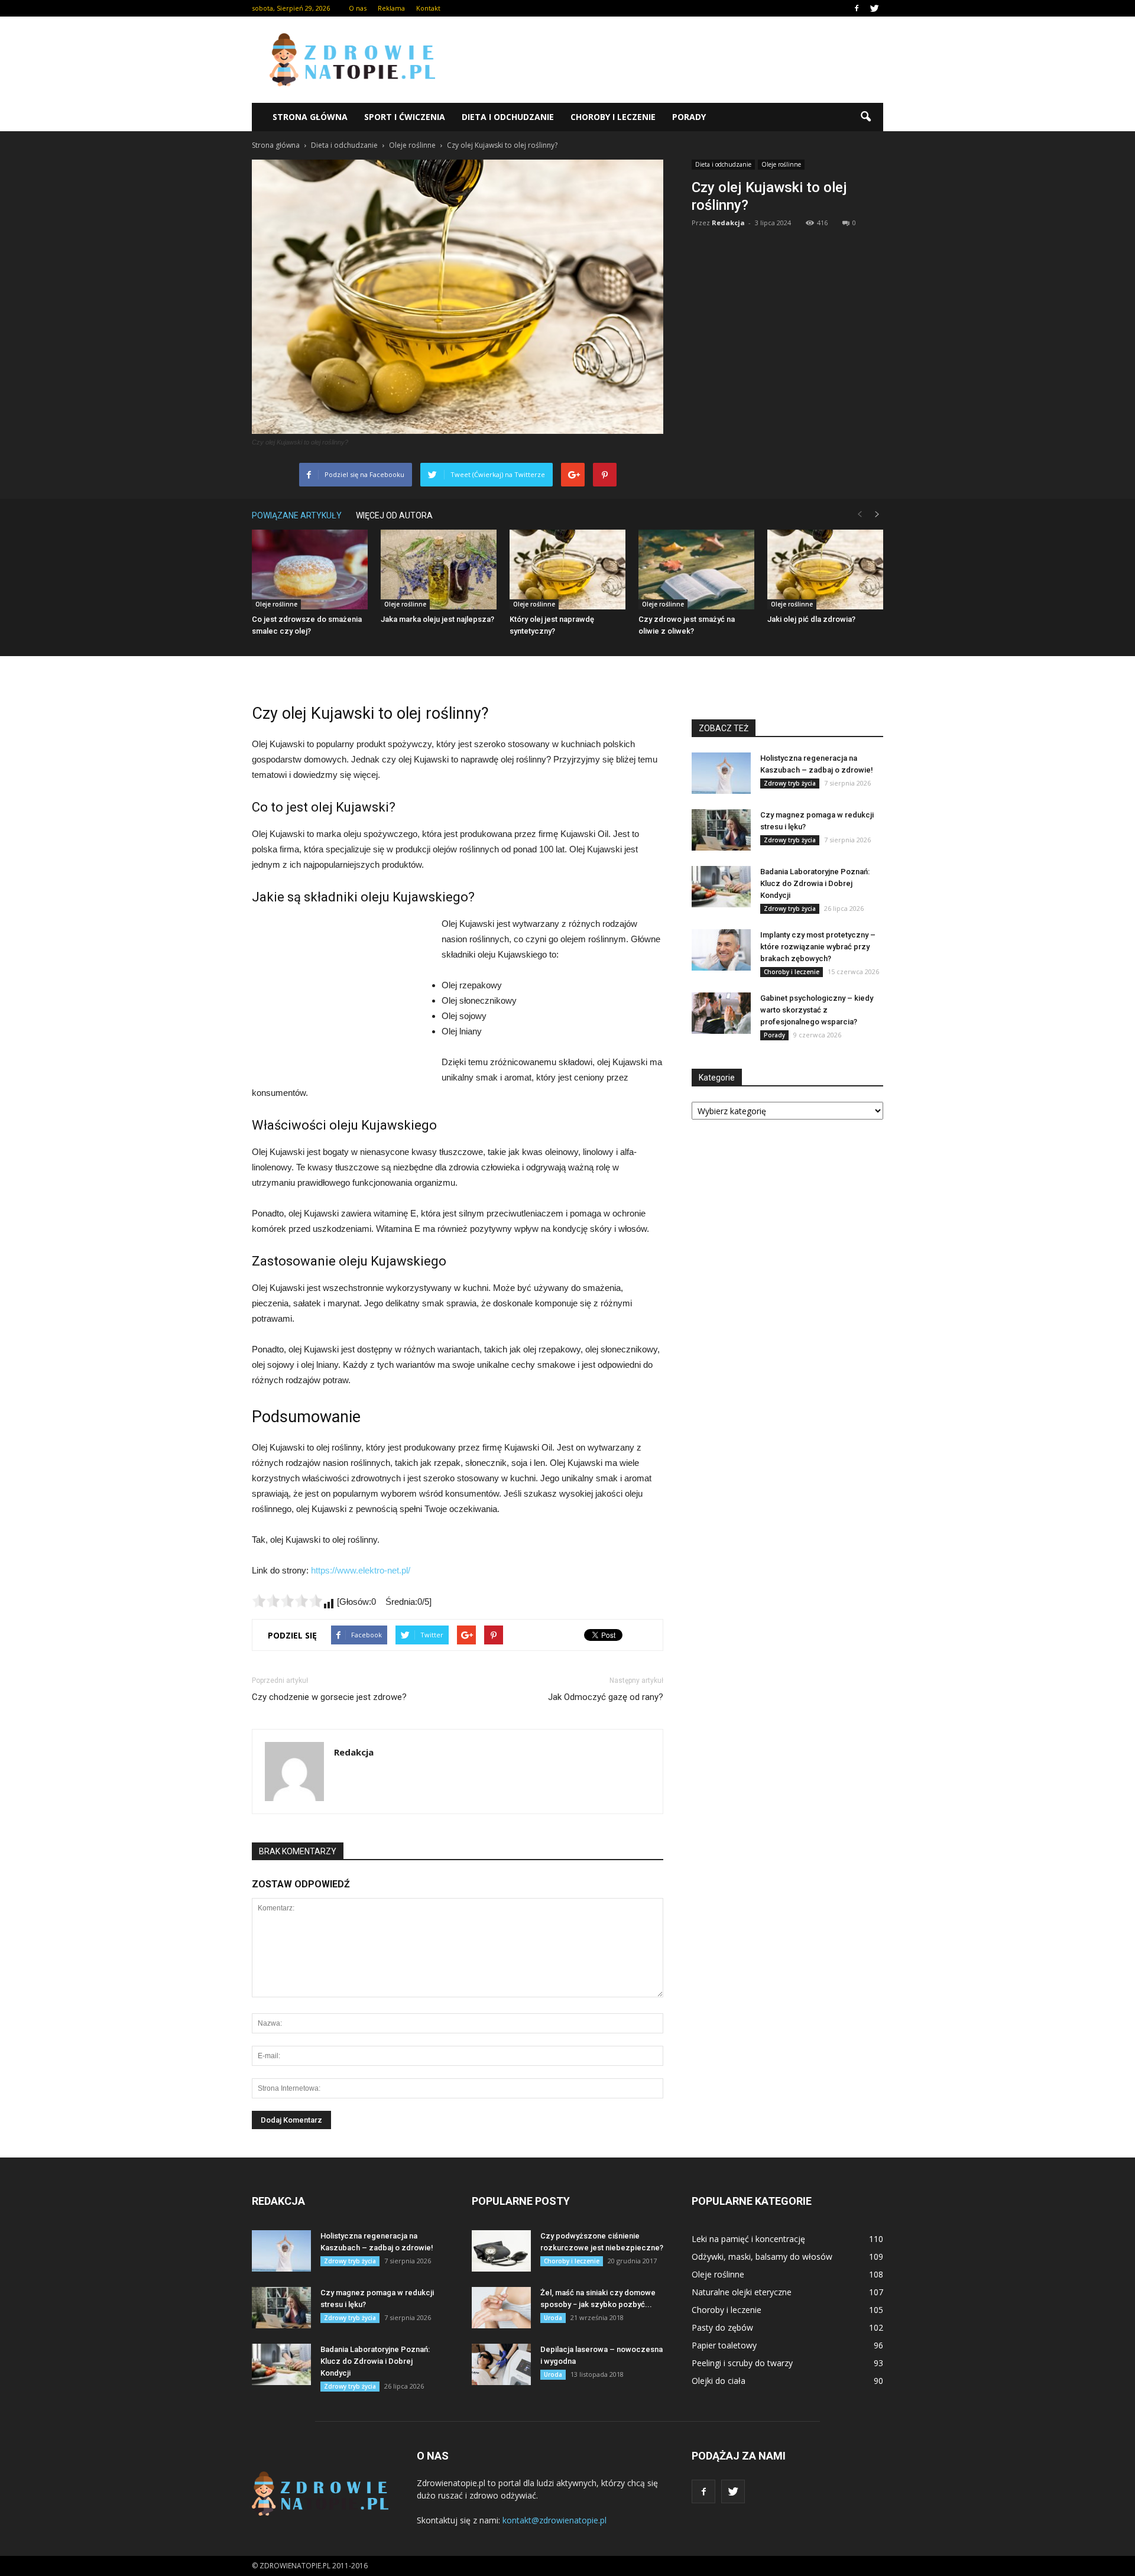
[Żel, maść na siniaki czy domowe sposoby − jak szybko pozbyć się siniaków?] (501, 2308)
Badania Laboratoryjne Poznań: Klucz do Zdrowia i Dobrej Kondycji (815, 883)
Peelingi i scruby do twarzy (742, 2363)
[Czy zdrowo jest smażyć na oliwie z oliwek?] (696, 570)
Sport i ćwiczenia (405, 117)
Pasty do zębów (722, 2327)
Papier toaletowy (724, 2345)
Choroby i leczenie (613, 117)
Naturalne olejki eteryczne (742, 2292)
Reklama (391, 8)
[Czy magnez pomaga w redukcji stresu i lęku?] (721, 830)
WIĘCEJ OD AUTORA (394, 515)
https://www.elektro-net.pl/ (361, 1570)
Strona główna (310, 117)
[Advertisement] (668, 60)
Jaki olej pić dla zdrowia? (811, 619)
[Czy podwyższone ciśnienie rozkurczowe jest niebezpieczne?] (501, 2251)
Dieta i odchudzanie (508, 117)
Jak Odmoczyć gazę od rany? (606, 1697)
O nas (358, 8)
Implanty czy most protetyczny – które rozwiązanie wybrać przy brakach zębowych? (818, 947)
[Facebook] (857, 8)
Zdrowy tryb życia (790, 783)
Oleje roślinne (781, 164)
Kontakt (428, 8)
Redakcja (728, 223)
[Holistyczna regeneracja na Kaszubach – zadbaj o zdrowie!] (721, 773)
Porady (689, 117)
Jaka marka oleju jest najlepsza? (437, 619)
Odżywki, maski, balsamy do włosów (762, 2257)
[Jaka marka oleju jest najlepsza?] (439, 570)
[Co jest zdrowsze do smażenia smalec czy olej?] (310, 570)
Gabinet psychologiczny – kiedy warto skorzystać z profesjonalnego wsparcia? (817, 1010)
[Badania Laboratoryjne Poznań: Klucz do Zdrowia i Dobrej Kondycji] (721, 887)
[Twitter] (874, 8)
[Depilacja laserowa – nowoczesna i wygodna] (501, 2364)
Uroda (553, 2318)
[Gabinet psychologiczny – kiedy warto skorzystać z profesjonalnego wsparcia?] (721, 1013)
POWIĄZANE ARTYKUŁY (297, 515)
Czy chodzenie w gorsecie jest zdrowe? (329, 1697)
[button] (865, 117)
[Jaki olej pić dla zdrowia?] (825, 570)
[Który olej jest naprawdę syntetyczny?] (567, 570)
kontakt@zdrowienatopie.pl (554, 2520)
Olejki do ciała (719, 2381)
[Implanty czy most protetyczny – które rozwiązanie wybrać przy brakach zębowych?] (721, 950)
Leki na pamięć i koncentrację (748, 2239)
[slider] (287, 1601)
